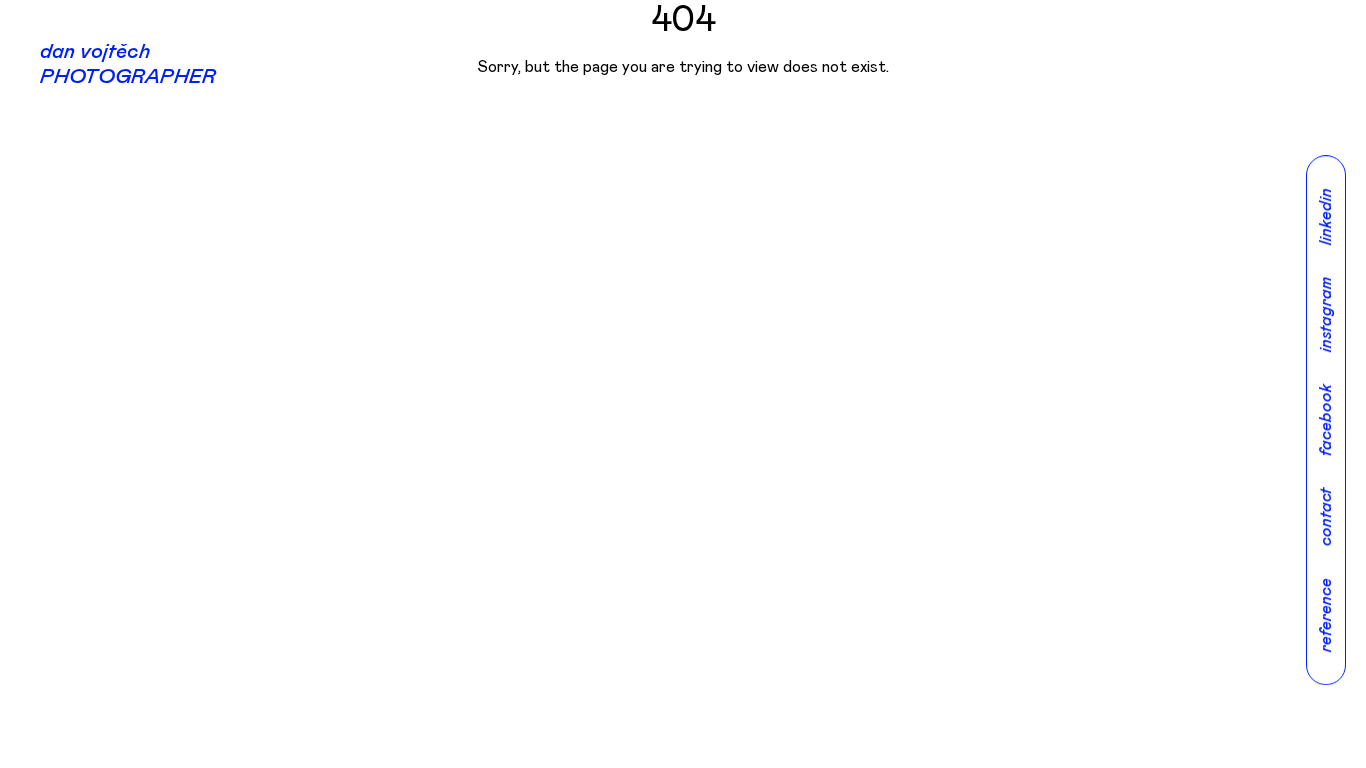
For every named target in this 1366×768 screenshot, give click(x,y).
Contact (1326, 517)
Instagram (1326, 314)
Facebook (1326, 420)
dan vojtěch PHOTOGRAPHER (128, 64)
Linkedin (1326, 216)
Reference (1326, 615)
